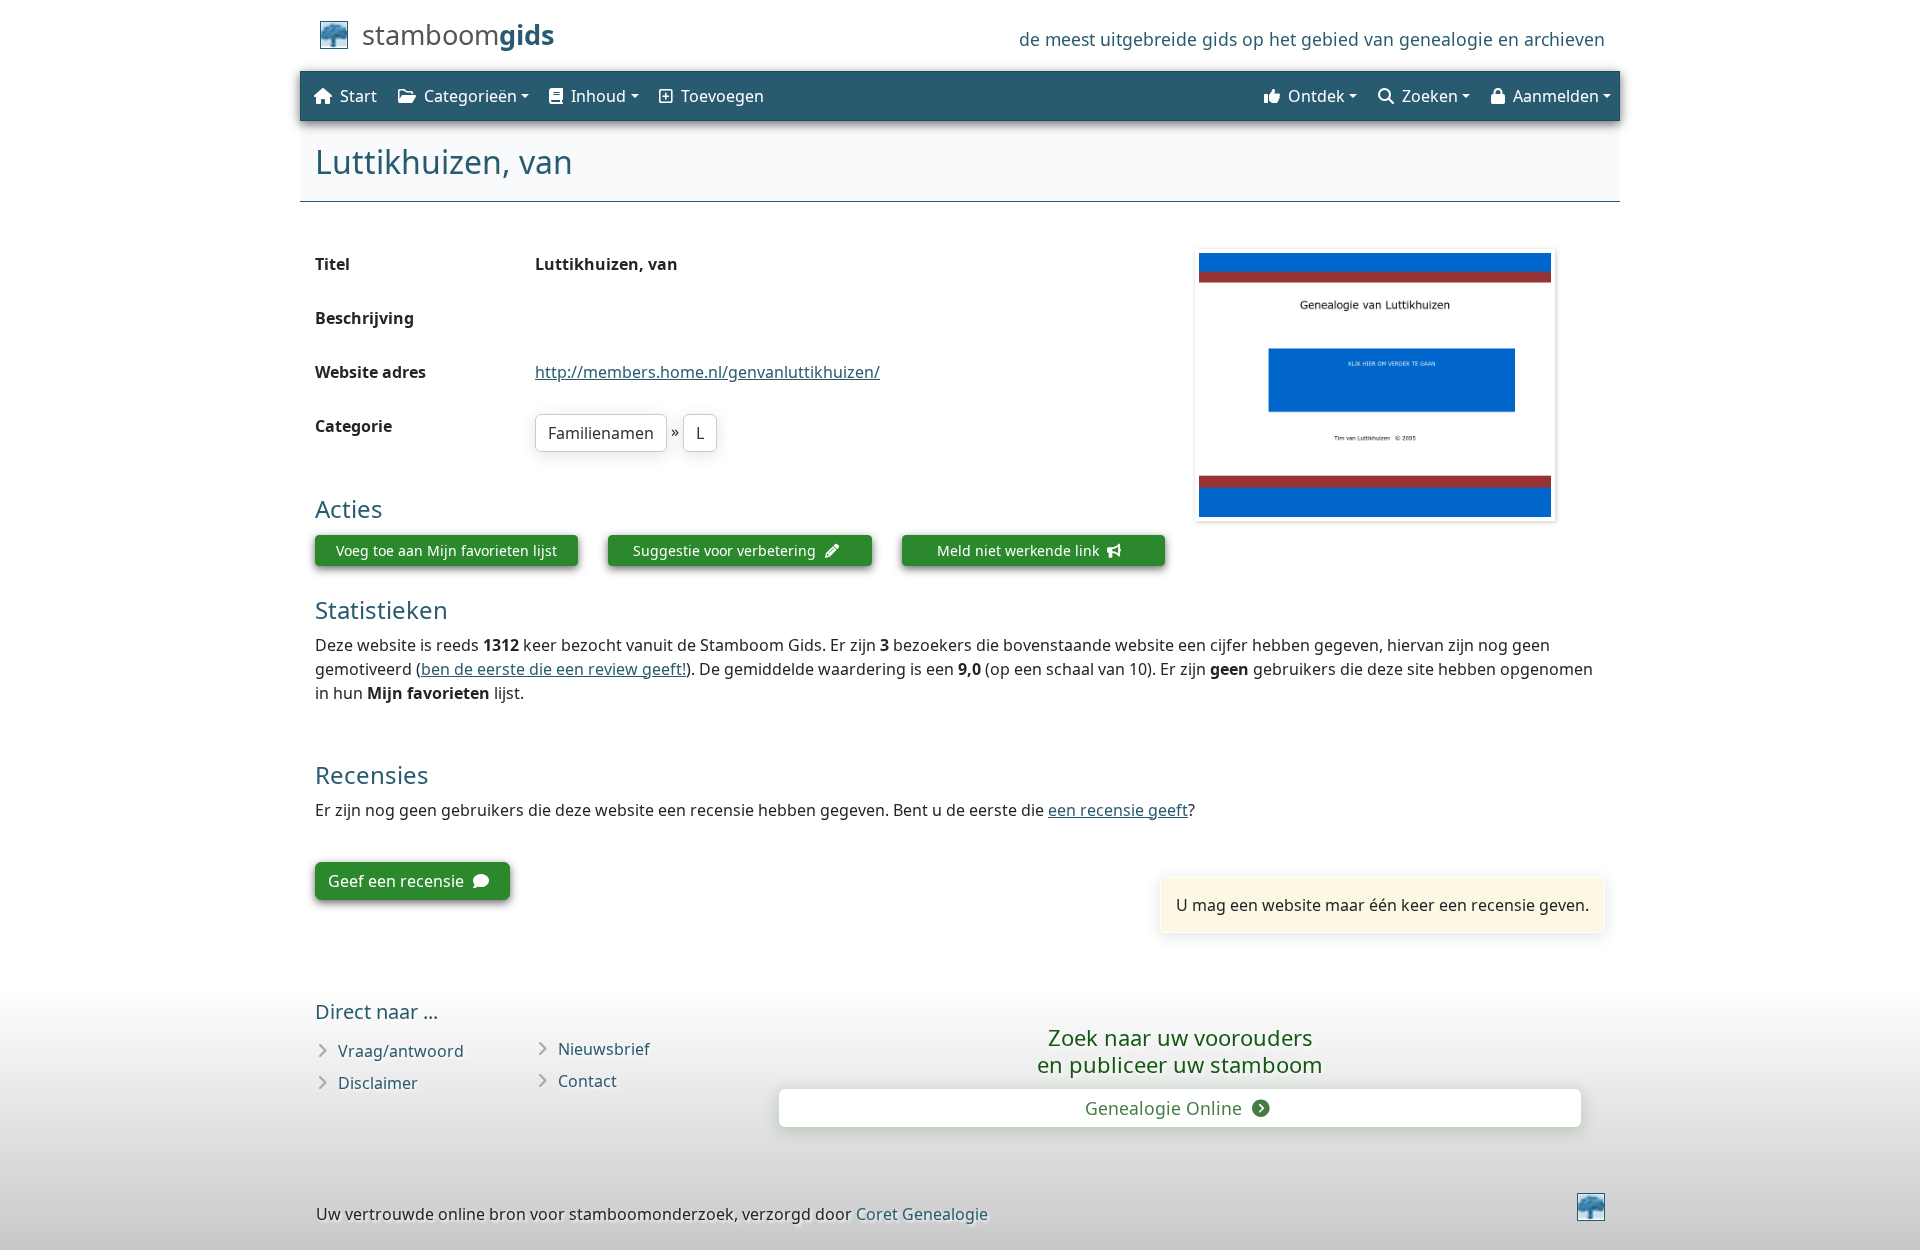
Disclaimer (378, 1083)
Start (358, 96)
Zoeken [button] (1430, 96)
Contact (587, 1081)
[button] (592, 96)
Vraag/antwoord (401, 1051)
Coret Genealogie (922, 1214)
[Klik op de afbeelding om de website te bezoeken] (1400, 385)
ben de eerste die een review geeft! (553, 669)
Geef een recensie (398, 881)
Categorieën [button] (470, 96)
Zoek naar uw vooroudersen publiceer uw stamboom (1180, 1050)
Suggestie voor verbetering (726, 550)
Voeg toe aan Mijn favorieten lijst (446, 550)
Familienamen (601, 433)
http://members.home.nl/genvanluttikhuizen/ (707, 372)
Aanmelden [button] (1556, 96)
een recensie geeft (1118, 810)
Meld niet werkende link (1020, 550)
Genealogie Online (1166, 1108)
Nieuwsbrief (604, 1049)
